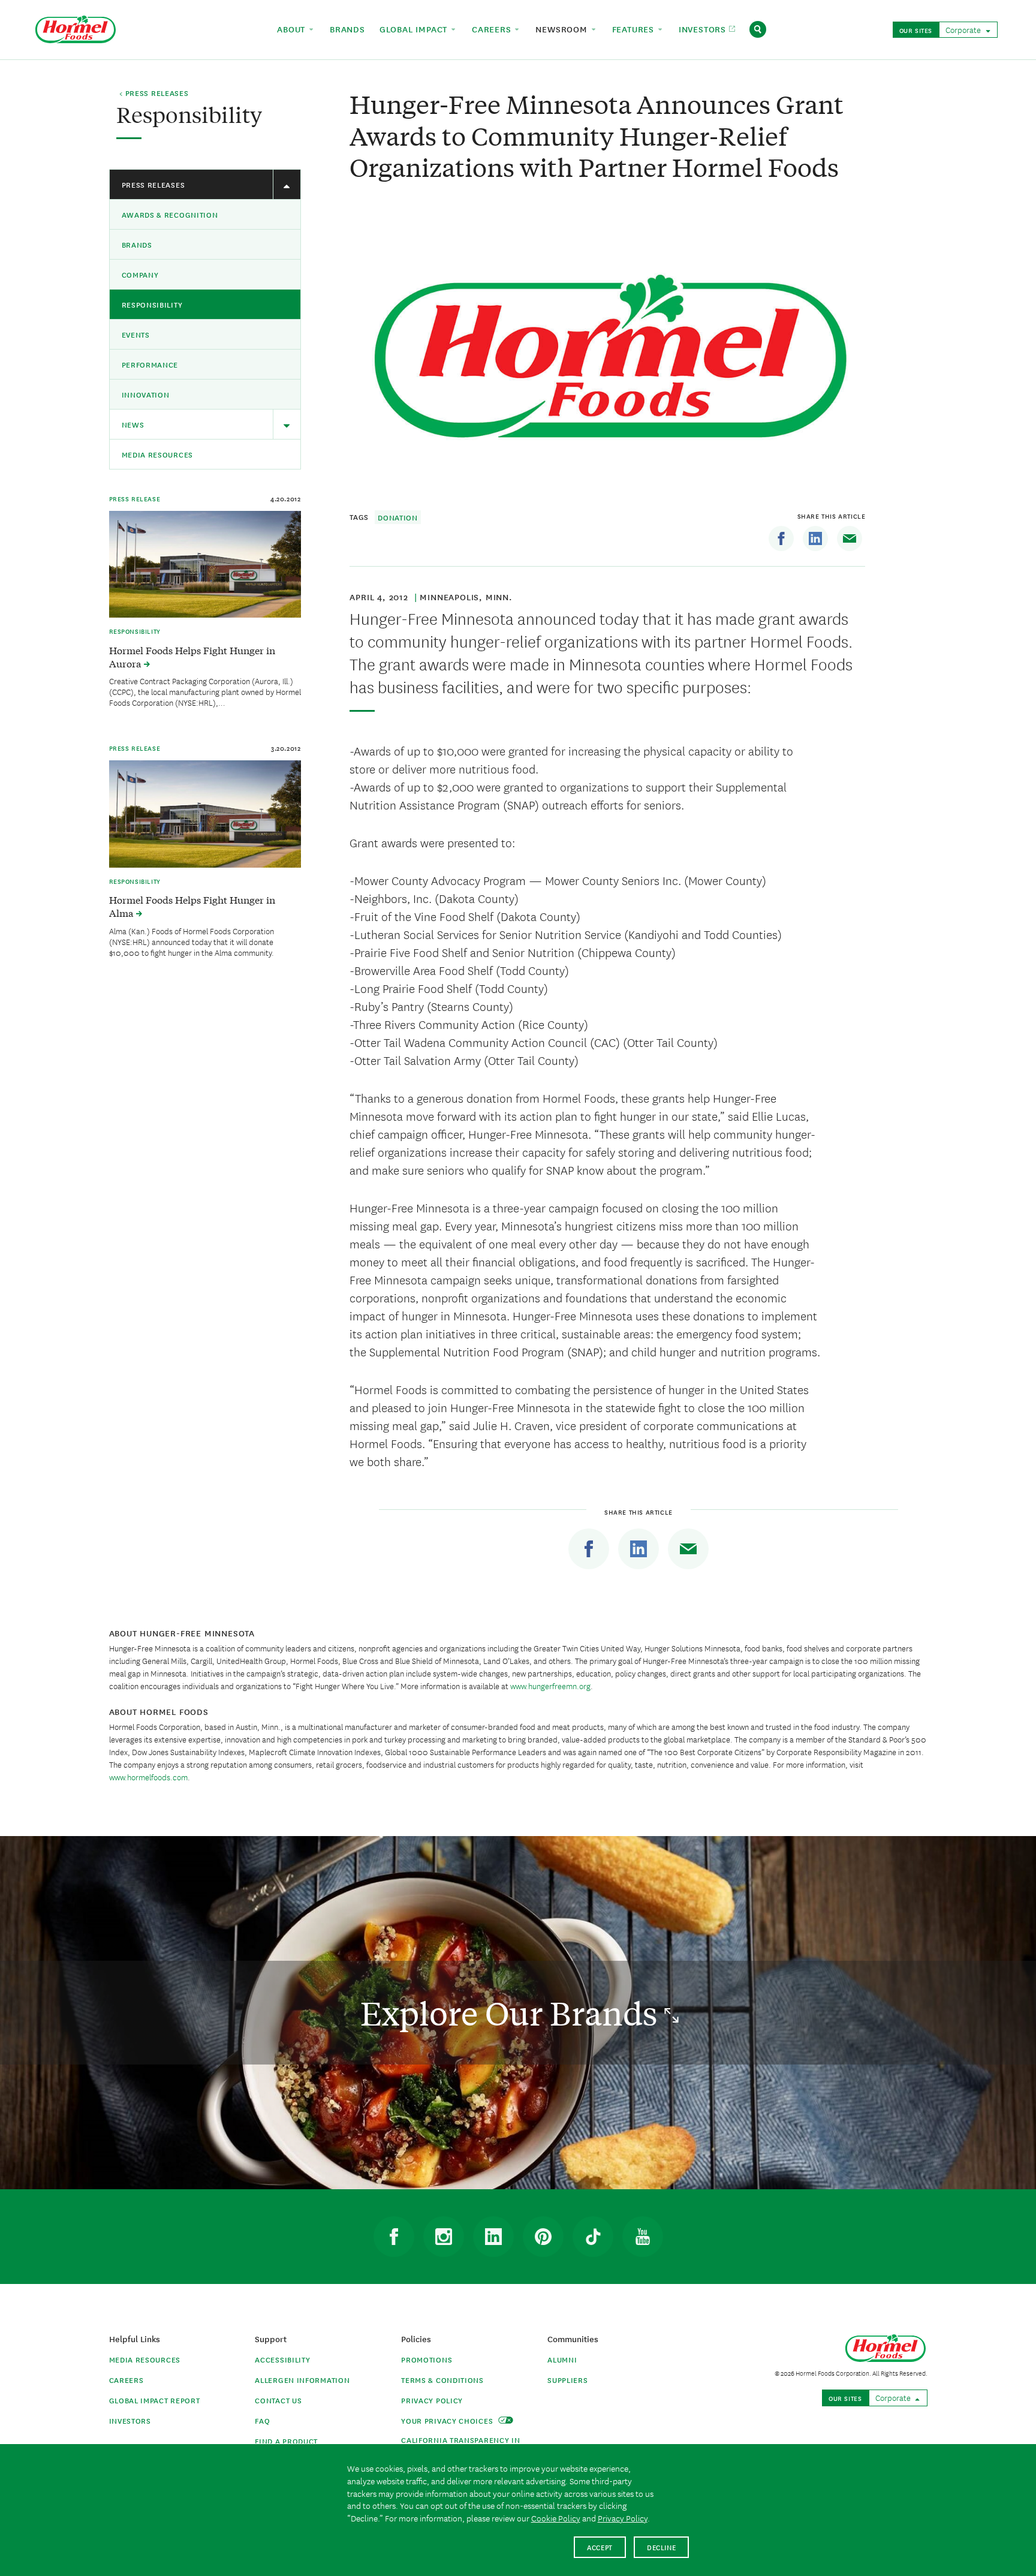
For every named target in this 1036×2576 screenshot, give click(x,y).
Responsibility (152, 304)
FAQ (262, 2420)
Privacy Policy (432, 2400)
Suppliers (567, 2380)
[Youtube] (643, 2237)
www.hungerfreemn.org (550, 1686)
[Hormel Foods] (76, 28)
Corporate (964, 29)
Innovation (146, 394)
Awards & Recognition (170, 214)
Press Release (135, 498)
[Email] (850, 538)
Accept (600, 2547)
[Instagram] (444, 2237)
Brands (137, 244)
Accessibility (282, 2359)
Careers (127, 2380)
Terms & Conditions (442, 2380)
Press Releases (153, 184)
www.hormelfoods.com (148, 1777)
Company (140, 274)
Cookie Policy (556, 2518)
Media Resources (158, 454)
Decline (662, 2547)
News (133, 424)
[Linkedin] (815, 538)
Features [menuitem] (635, 29)
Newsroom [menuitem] (563, 29)
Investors (130, 2420)
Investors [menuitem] (704, 29)
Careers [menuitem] (493, 29)
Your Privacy (448, 2420)
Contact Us (278, 2400)
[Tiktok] (593, 2237)
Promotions (427, 2359)
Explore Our (512, 2013)
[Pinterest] (543, 2237)
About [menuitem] (293, 29)
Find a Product (286, 2441)
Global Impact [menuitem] (415, 29)
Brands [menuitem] (347, 29)
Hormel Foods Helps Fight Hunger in (192, 657)
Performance (150, 364)
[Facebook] (781, 538)
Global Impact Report (155, 2400)
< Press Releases (154, 94)
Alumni (562, 2359)
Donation (398, 517)
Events (136, 334)
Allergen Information (302, 2380)
